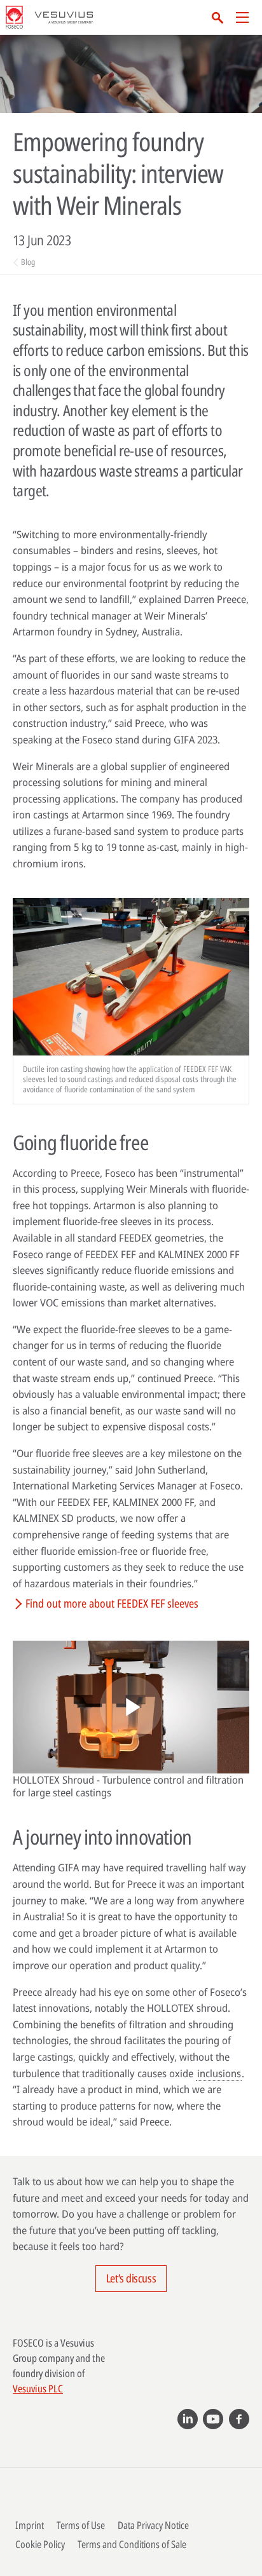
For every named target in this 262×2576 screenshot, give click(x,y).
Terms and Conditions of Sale (132, 2544)
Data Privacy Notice (153, 2525)
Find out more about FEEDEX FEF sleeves (112, 1603)
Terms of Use (81, 2525)
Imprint (30, 2525)
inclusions (219, 2073)
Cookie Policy (40, 2544)
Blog (28, 262)
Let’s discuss (131, 2278)
